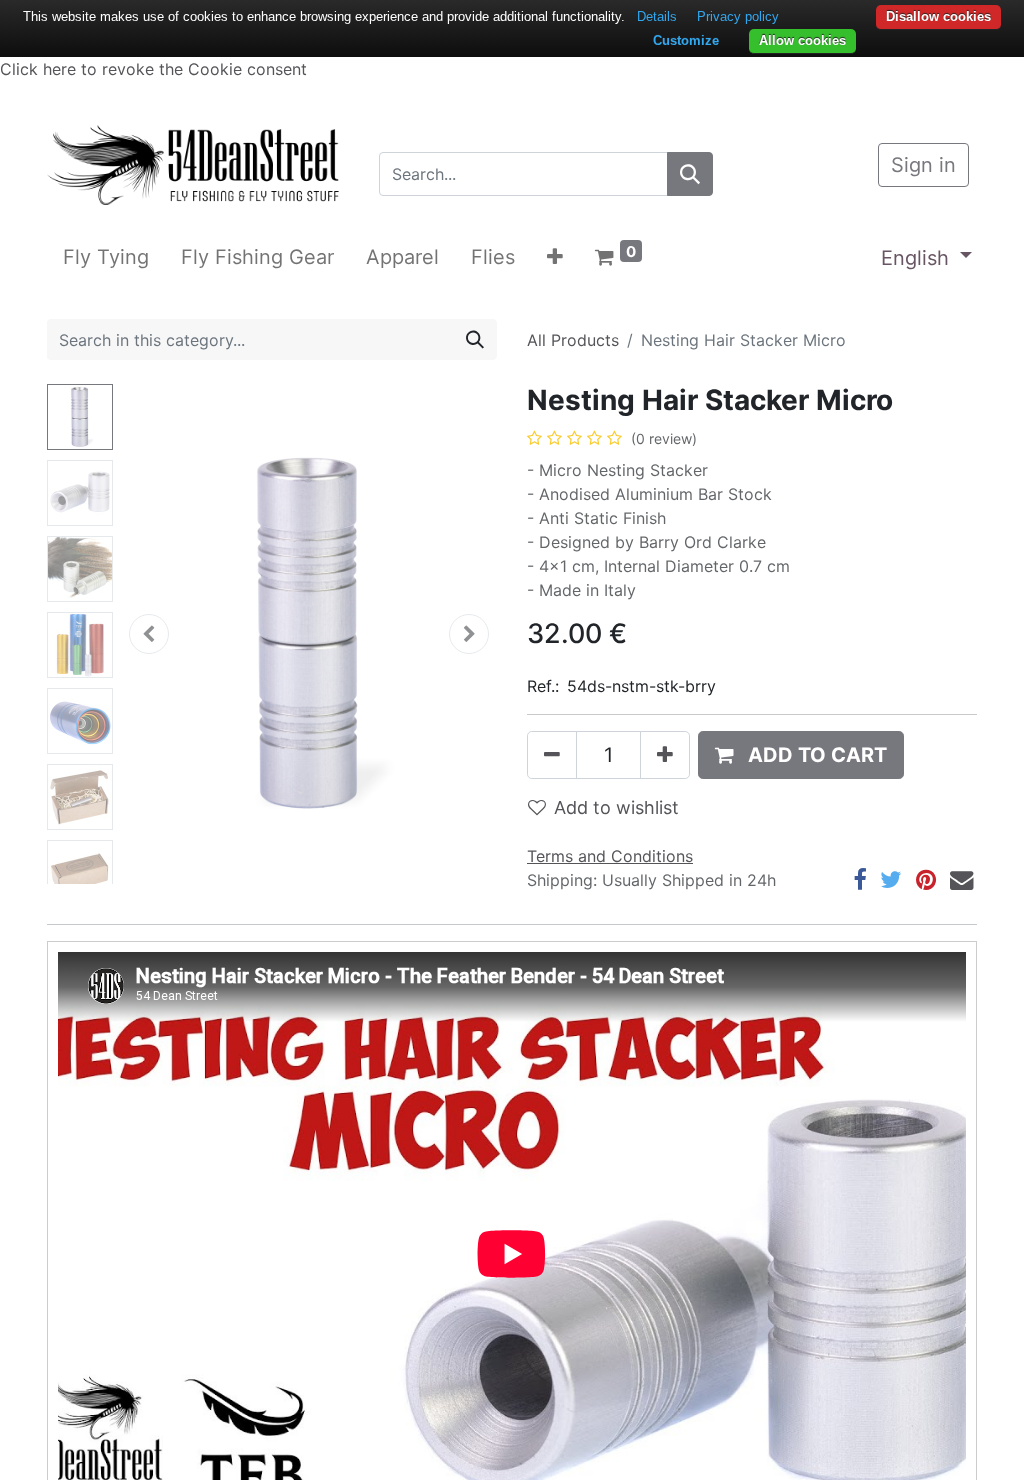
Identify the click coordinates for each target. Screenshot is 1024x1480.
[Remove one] (552, 755)
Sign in (923, 165)
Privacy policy (738, 16)
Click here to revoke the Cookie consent (153, 69)
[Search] (690, 174)
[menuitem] (106, 257)
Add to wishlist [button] (616, 807)
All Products (573, 340)
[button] (555, 257)
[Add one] (665, 755)
